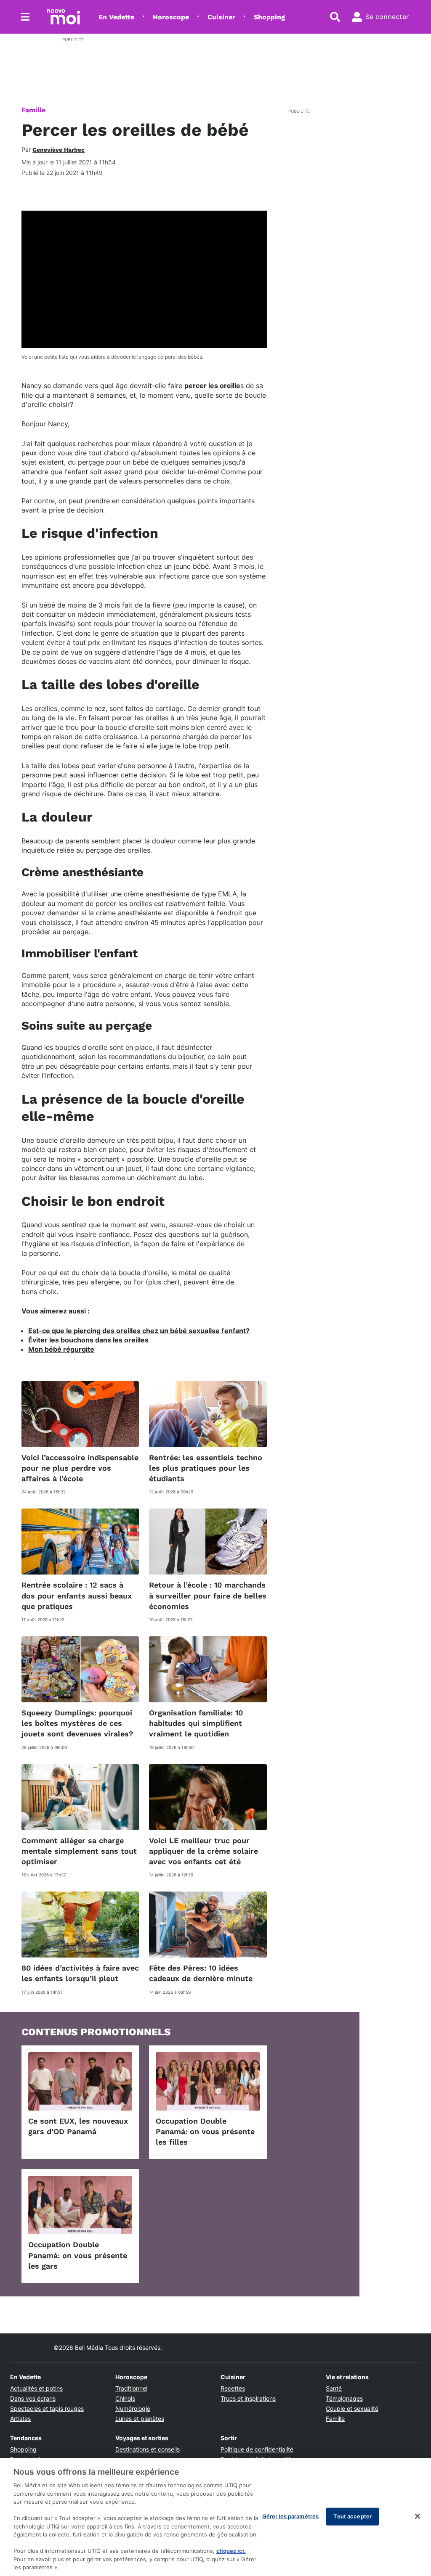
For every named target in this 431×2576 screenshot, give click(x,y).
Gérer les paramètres (291, 2516)
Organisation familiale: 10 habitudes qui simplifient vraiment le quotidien (196, 1723)
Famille (33, 110)
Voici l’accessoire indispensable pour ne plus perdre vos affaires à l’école (80, 1468)
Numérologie (133, 2408)
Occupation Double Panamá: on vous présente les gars (78, 2255)
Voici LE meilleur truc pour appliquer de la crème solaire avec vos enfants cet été (204, 1851)
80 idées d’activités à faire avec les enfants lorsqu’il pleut (80, 1973)
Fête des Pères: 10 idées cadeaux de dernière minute (201, 1973)
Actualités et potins (36, 2388)
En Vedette (116, 17)
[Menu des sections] (25, 17)
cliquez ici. (231, 2551)
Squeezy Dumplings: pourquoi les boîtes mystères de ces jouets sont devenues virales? (77, 1723)
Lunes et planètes (140, 2419)
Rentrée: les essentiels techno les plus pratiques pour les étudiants (206, 1468)
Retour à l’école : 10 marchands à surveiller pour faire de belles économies (208, 1595)
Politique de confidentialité (257, 2449)
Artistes (20, 2419)
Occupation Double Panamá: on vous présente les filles (205, 2131)
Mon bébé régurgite (61, 1349)
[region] (215, 2517)
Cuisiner (221, 17)
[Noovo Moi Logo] (64, 17)
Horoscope (171, 17)
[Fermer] (418, 2516)
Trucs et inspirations (248, 2398)
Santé (334, 2388)
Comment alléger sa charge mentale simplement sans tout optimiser (79, 1851)
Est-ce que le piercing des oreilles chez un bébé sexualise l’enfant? (139, 1331)
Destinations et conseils (148, 2449)
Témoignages (344, 2398)
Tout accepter (353, 2516)
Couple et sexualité (352, 2408)
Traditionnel (131, 2388)
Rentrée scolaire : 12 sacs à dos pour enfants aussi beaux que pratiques (77, 1595)
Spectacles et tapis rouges (47, 2408)
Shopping (269, 17)
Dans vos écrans (33, 2398)
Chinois (125, 2398)
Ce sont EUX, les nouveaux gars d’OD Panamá (78, 2126)
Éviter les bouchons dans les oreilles (88, 1340)
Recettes (233, 2388)
